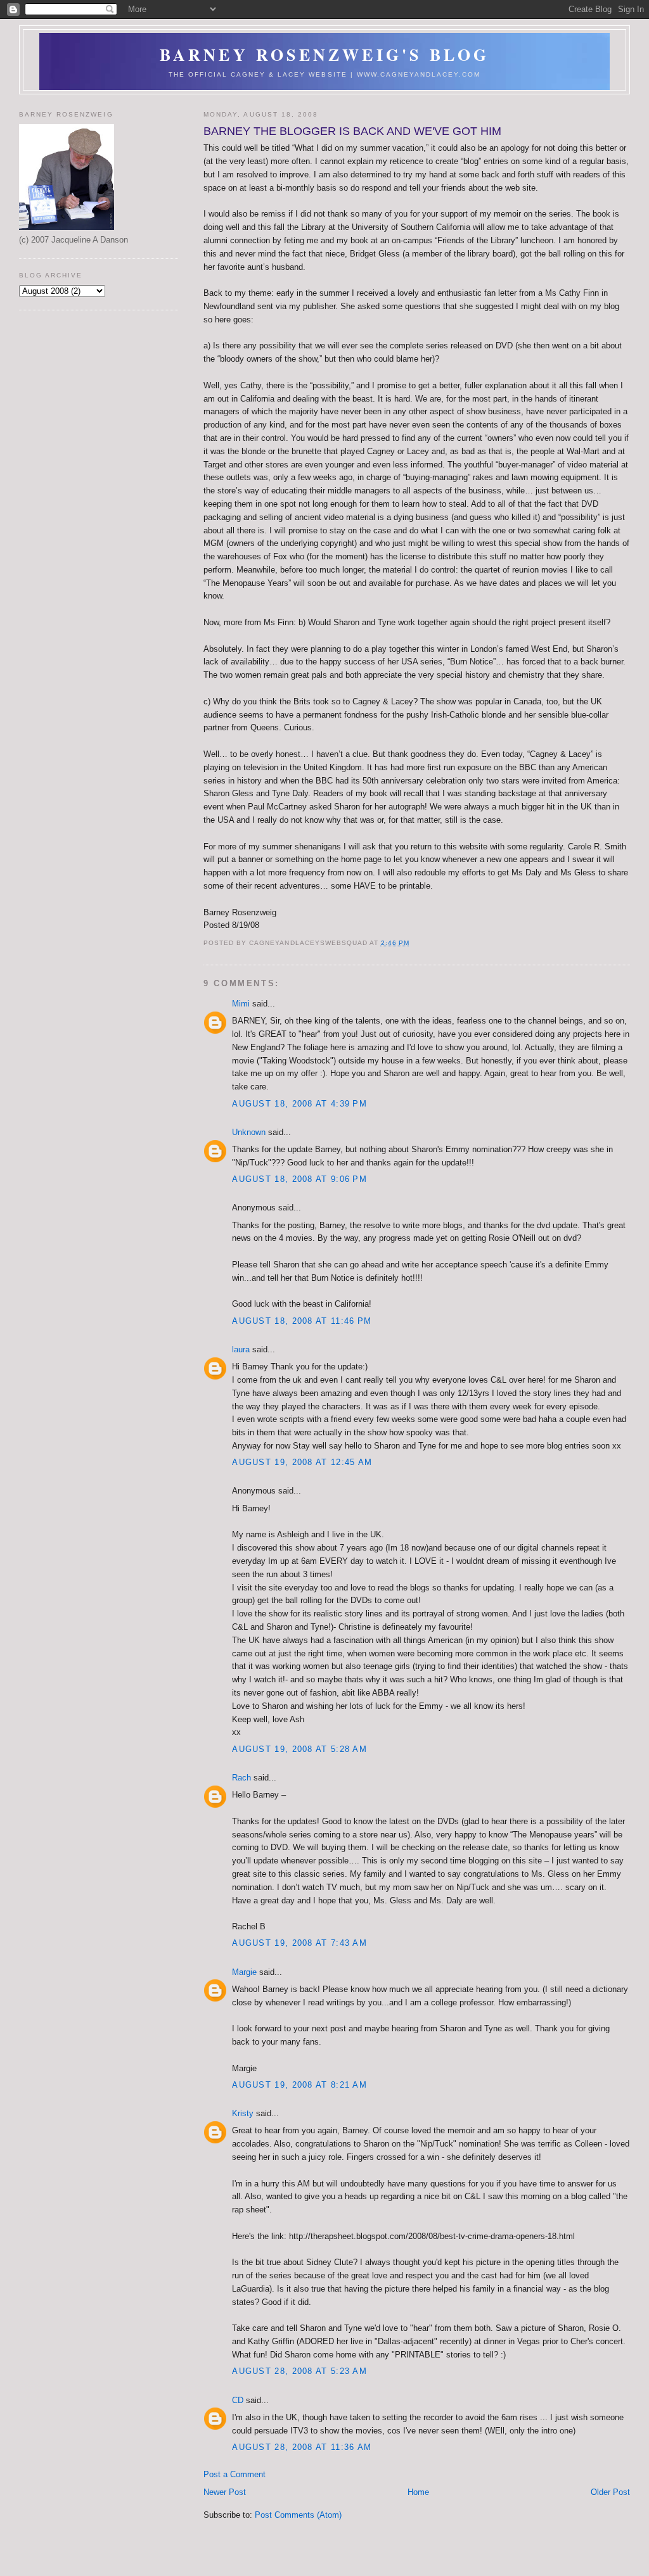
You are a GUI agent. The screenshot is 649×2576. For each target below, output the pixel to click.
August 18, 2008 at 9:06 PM (299, 1179)
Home (418, 2492)
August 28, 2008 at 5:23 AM (299, 2371)
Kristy (243, 2113)
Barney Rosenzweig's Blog (325, 54)
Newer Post (225, 2492)
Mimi (241, 1004)
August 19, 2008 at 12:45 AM (302, 1462)
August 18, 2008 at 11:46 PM (302, 1321)
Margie (244, 1972)
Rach (241, 1778)
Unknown (249, 1132)
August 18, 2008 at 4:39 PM (299, 1104)
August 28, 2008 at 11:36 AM (302, 2447)
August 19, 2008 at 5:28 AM (299, 1749)
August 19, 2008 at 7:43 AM (299, 1943)
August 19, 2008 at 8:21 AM (299, 2085)
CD (238, 2400)
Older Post (610, 2492)
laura (241, 1349)
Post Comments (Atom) (298, 2515)
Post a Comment (235, 2474)
